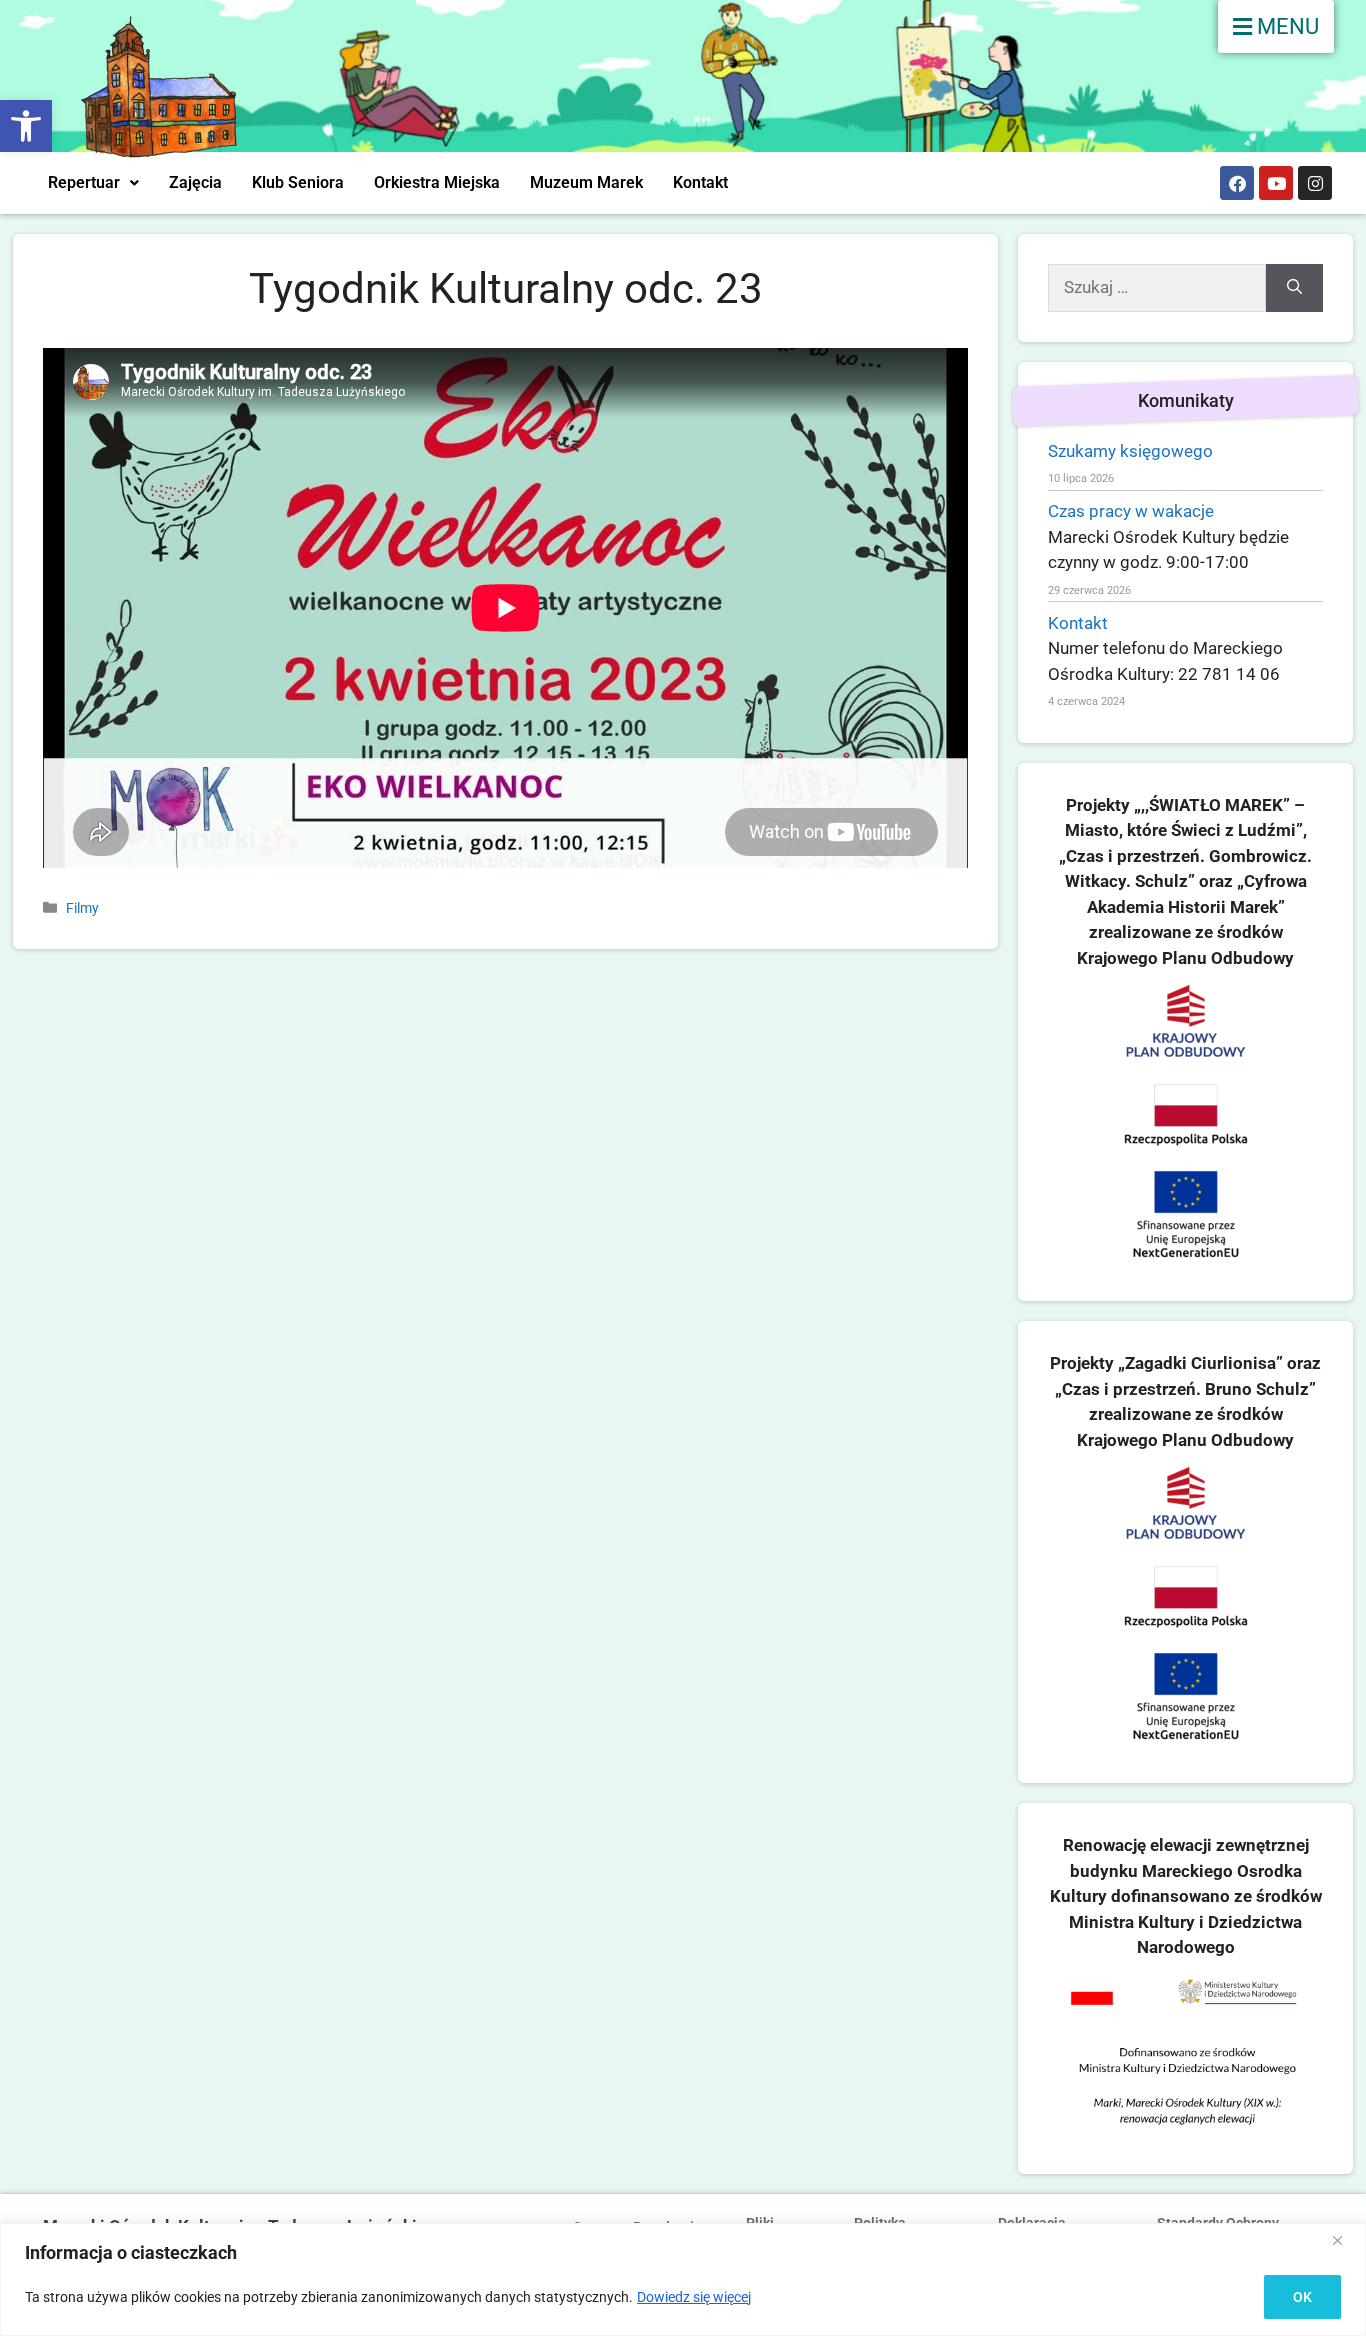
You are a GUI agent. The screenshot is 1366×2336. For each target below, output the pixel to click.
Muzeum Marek (586, 182)
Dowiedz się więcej (694, 2297)
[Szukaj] (1294, 288)
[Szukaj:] (1157, 288)
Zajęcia (195, 182)
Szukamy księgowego (1130, 451)
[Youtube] (1276, 183)
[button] (26, 126)
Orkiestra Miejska (437, 182)
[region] (683, 2279)
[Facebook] (1237, 183)
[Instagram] (1315, 183)
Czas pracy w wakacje (1131, 511)
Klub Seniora (298, 182)
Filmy (82, 908)
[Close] (1345, 2240)
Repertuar (84, 182)
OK (1302, 2297)
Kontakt (700, 182)
